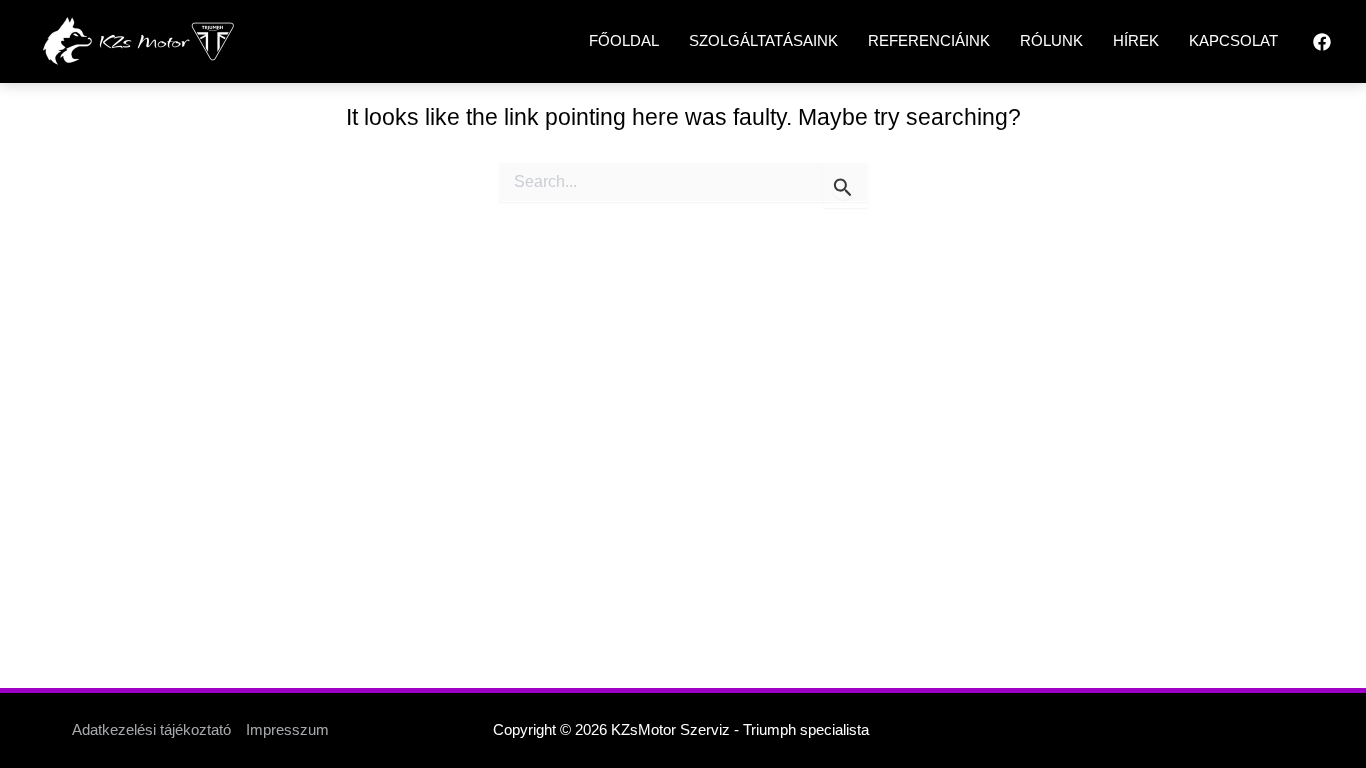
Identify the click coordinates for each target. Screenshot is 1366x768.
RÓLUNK (1051, 40)
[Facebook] (1322, 42)
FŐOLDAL (624, 40)
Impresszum (287, 729)
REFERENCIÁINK (929, 40)
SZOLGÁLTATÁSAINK (763, 40)
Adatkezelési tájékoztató (151, 729)
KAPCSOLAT (1233, 40)
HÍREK (1136, 40)
